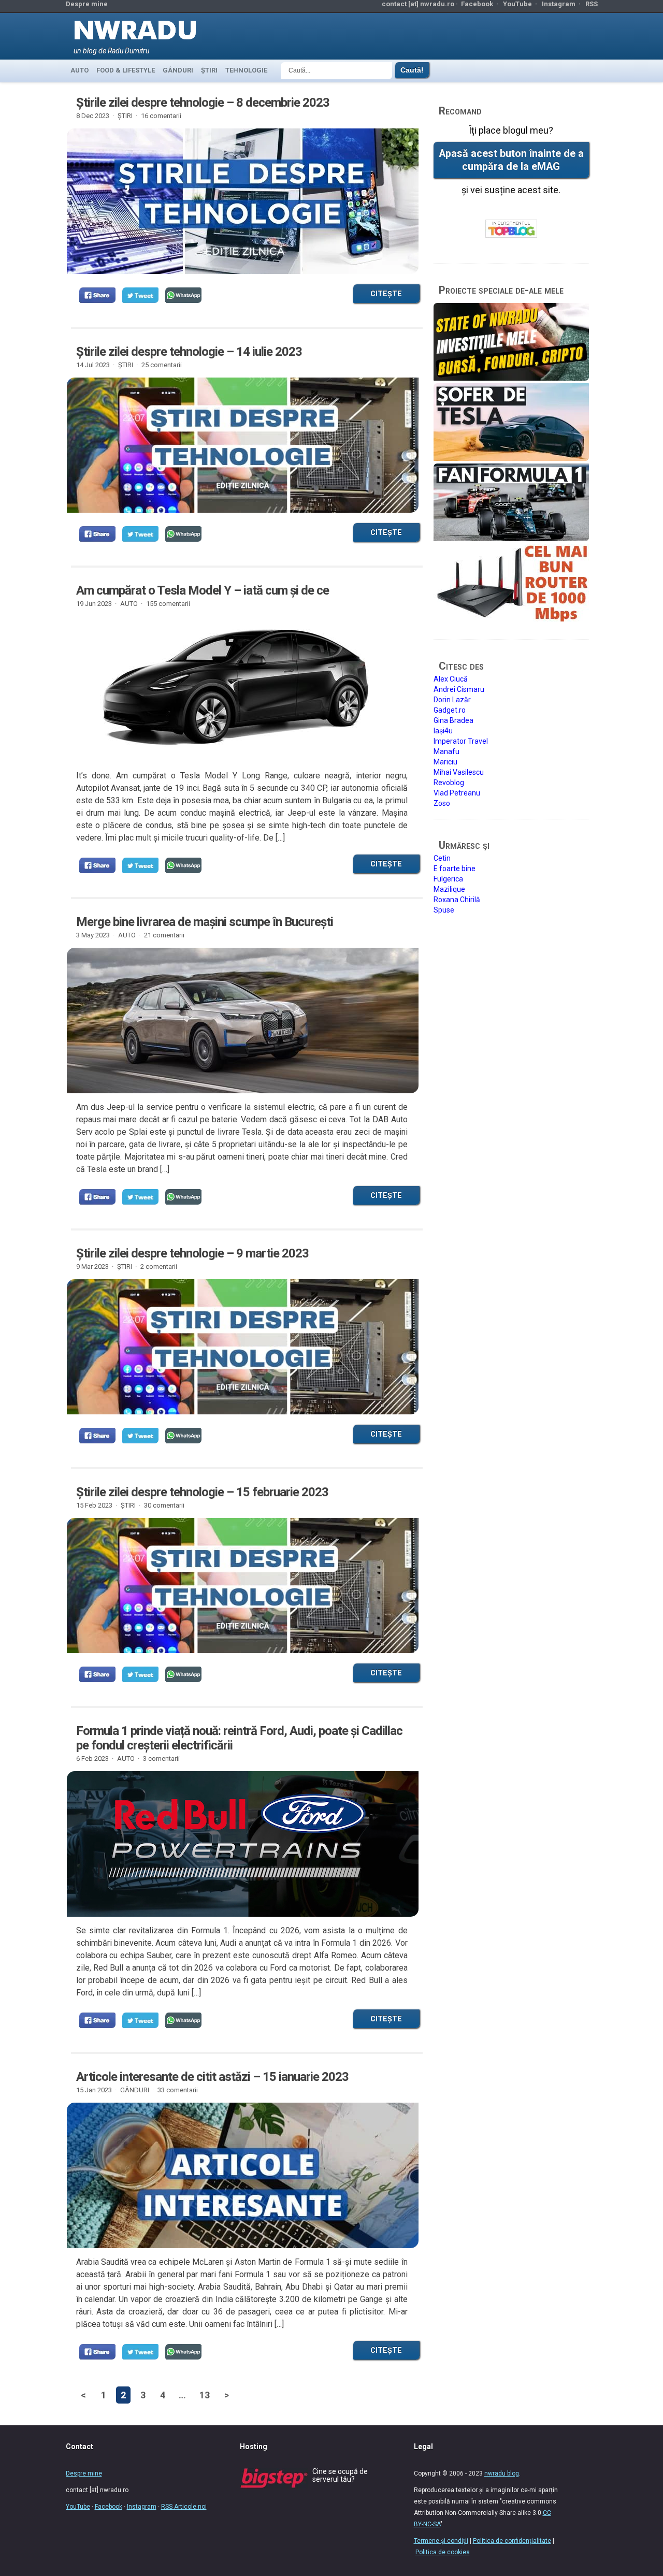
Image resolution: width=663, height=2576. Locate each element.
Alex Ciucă (451, 679)
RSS (592, 4)
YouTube (517, 4)
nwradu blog (502, 2473)
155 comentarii (168, 604)
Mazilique (449, 889)
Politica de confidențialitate (512, 2541)
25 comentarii (162, 365)
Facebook (477, 4)
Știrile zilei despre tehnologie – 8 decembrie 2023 (203, 103)
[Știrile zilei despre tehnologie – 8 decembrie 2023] (243, 210)
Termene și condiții (441, 2541)
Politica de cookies (443, 2552)
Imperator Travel (461, 741)
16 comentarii (161, 116)
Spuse (444, 910)
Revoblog (449, 783)
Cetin (442, 858)
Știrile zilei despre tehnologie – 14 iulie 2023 (189, 352)
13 (205, 2395)
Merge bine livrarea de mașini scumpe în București (205, 922)
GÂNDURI (178, 70)
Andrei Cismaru (459, 689)
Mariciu (445, 762)
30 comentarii (164, 1505)
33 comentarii (178, 2090)
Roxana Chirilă (457, 900)
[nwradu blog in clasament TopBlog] (511, 229)
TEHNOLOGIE (246, 70)
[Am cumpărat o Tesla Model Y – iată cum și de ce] (243, 698)
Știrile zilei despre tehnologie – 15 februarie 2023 (202, 1492)
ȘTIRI (209, 70)
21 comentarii (164, 935)
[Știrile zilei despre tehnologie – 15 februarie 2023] (243, 1586)
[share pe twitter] (140, 295)
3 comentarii (161, 1759)
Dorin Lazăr (452, 700)
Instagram (559, 4)
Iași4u (443, 731)
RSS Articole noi (184, 2507)
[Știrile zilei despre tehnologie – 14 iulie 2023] (243, 445)
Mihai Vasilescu (459, 772)
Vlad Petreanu (457, 793)
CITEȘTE (386, 294)
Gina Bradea (453, 720)
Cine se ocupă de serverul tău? (340, 2475)
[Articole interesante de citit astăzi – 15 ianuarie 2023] (243, 2184)
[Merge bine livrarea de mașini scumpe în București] (243, 1021)
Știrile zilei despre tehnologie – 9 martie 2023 (192, 1253)
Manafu (446, 751)
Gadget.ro (450, 710)
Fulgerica (448, 879)
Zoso (442, 803)
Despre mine (87, 4)
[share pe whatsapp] (183, 295)
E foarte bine (455, 869)
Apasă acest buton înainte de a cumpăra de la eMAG (511, 160)
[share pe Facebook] (97, 295)
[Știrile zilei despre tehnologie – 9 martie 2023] (243, 1347)
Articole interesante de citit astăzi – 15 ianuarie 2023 (212, 2077)
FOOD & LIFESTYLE (126, 70)
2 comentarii (159, 1267)
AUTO (80, 70)
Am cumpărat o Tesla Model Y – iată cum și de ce (203, 590)
